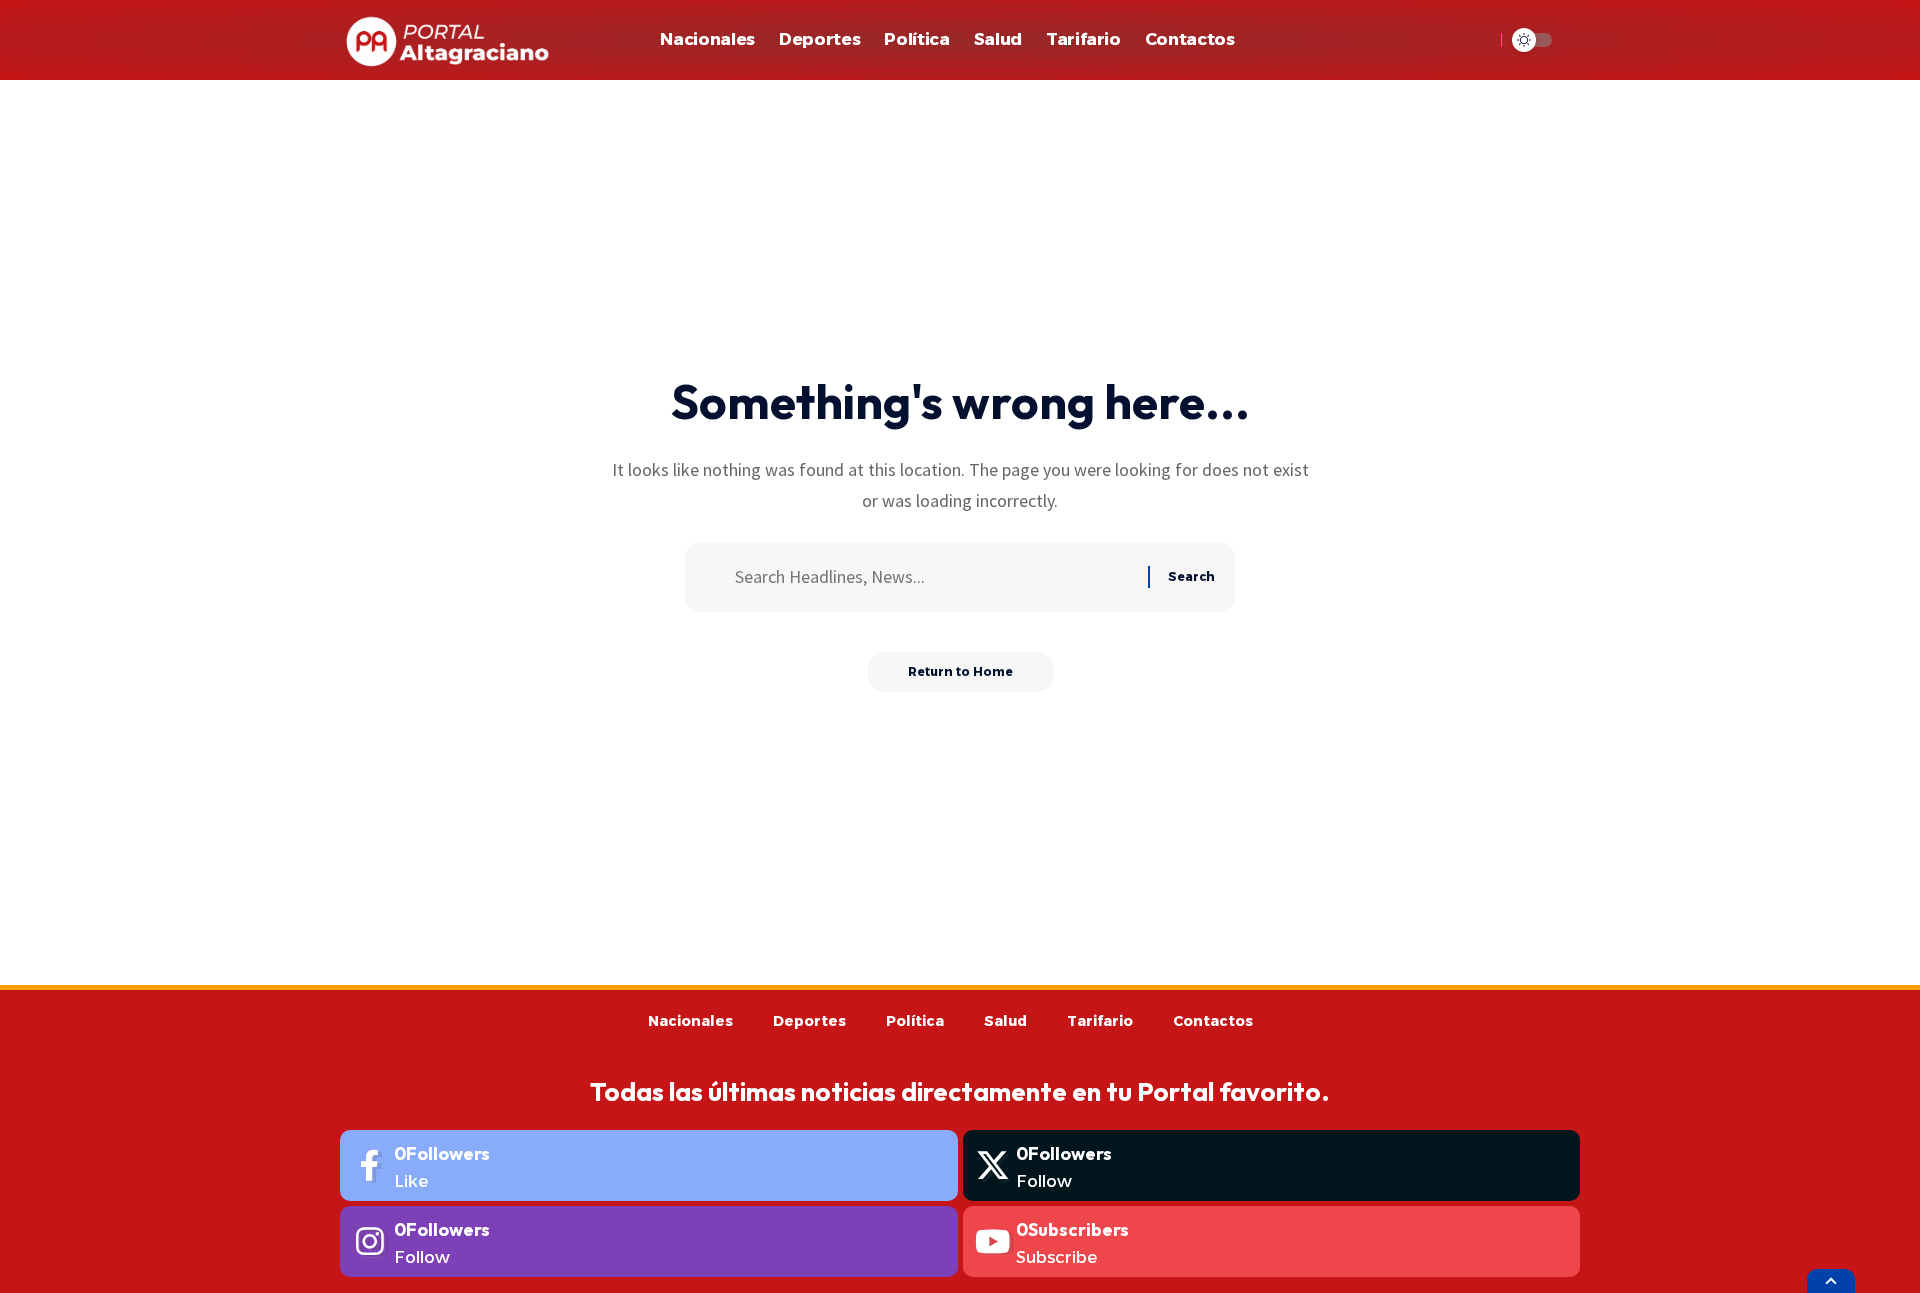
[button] (1474, 40)
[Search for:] (934, 577)
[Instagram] (649, 1241)
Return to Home (960, 671)
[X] (1272, 1165)
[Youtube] (1272, 1241)
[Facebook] (649, 1165)
